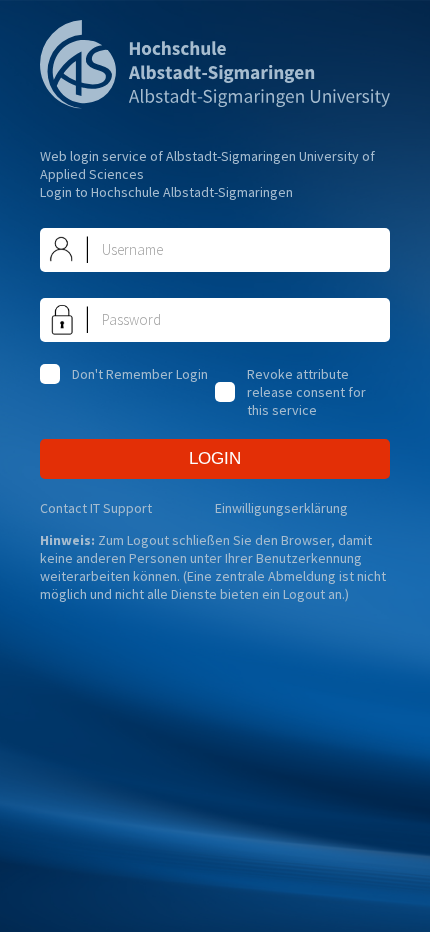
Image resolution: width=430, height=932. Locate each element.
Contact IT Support (96, 508)
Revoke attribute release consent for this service (306, 392)
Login (215, 458)
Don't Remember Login (140, 374)
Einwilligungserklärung (281, 508)
